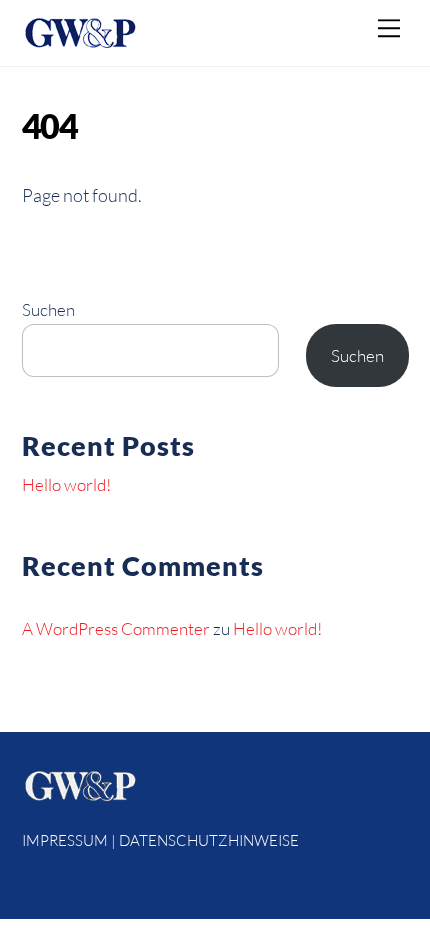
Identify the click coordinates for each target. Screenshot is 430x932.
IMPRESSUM (65, 840)
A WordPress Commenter (116, 628)
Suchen (48, 309)
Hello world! (66, 484)
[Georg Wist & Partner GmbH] (80, 40)
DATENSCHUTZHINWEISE (209, 840)
